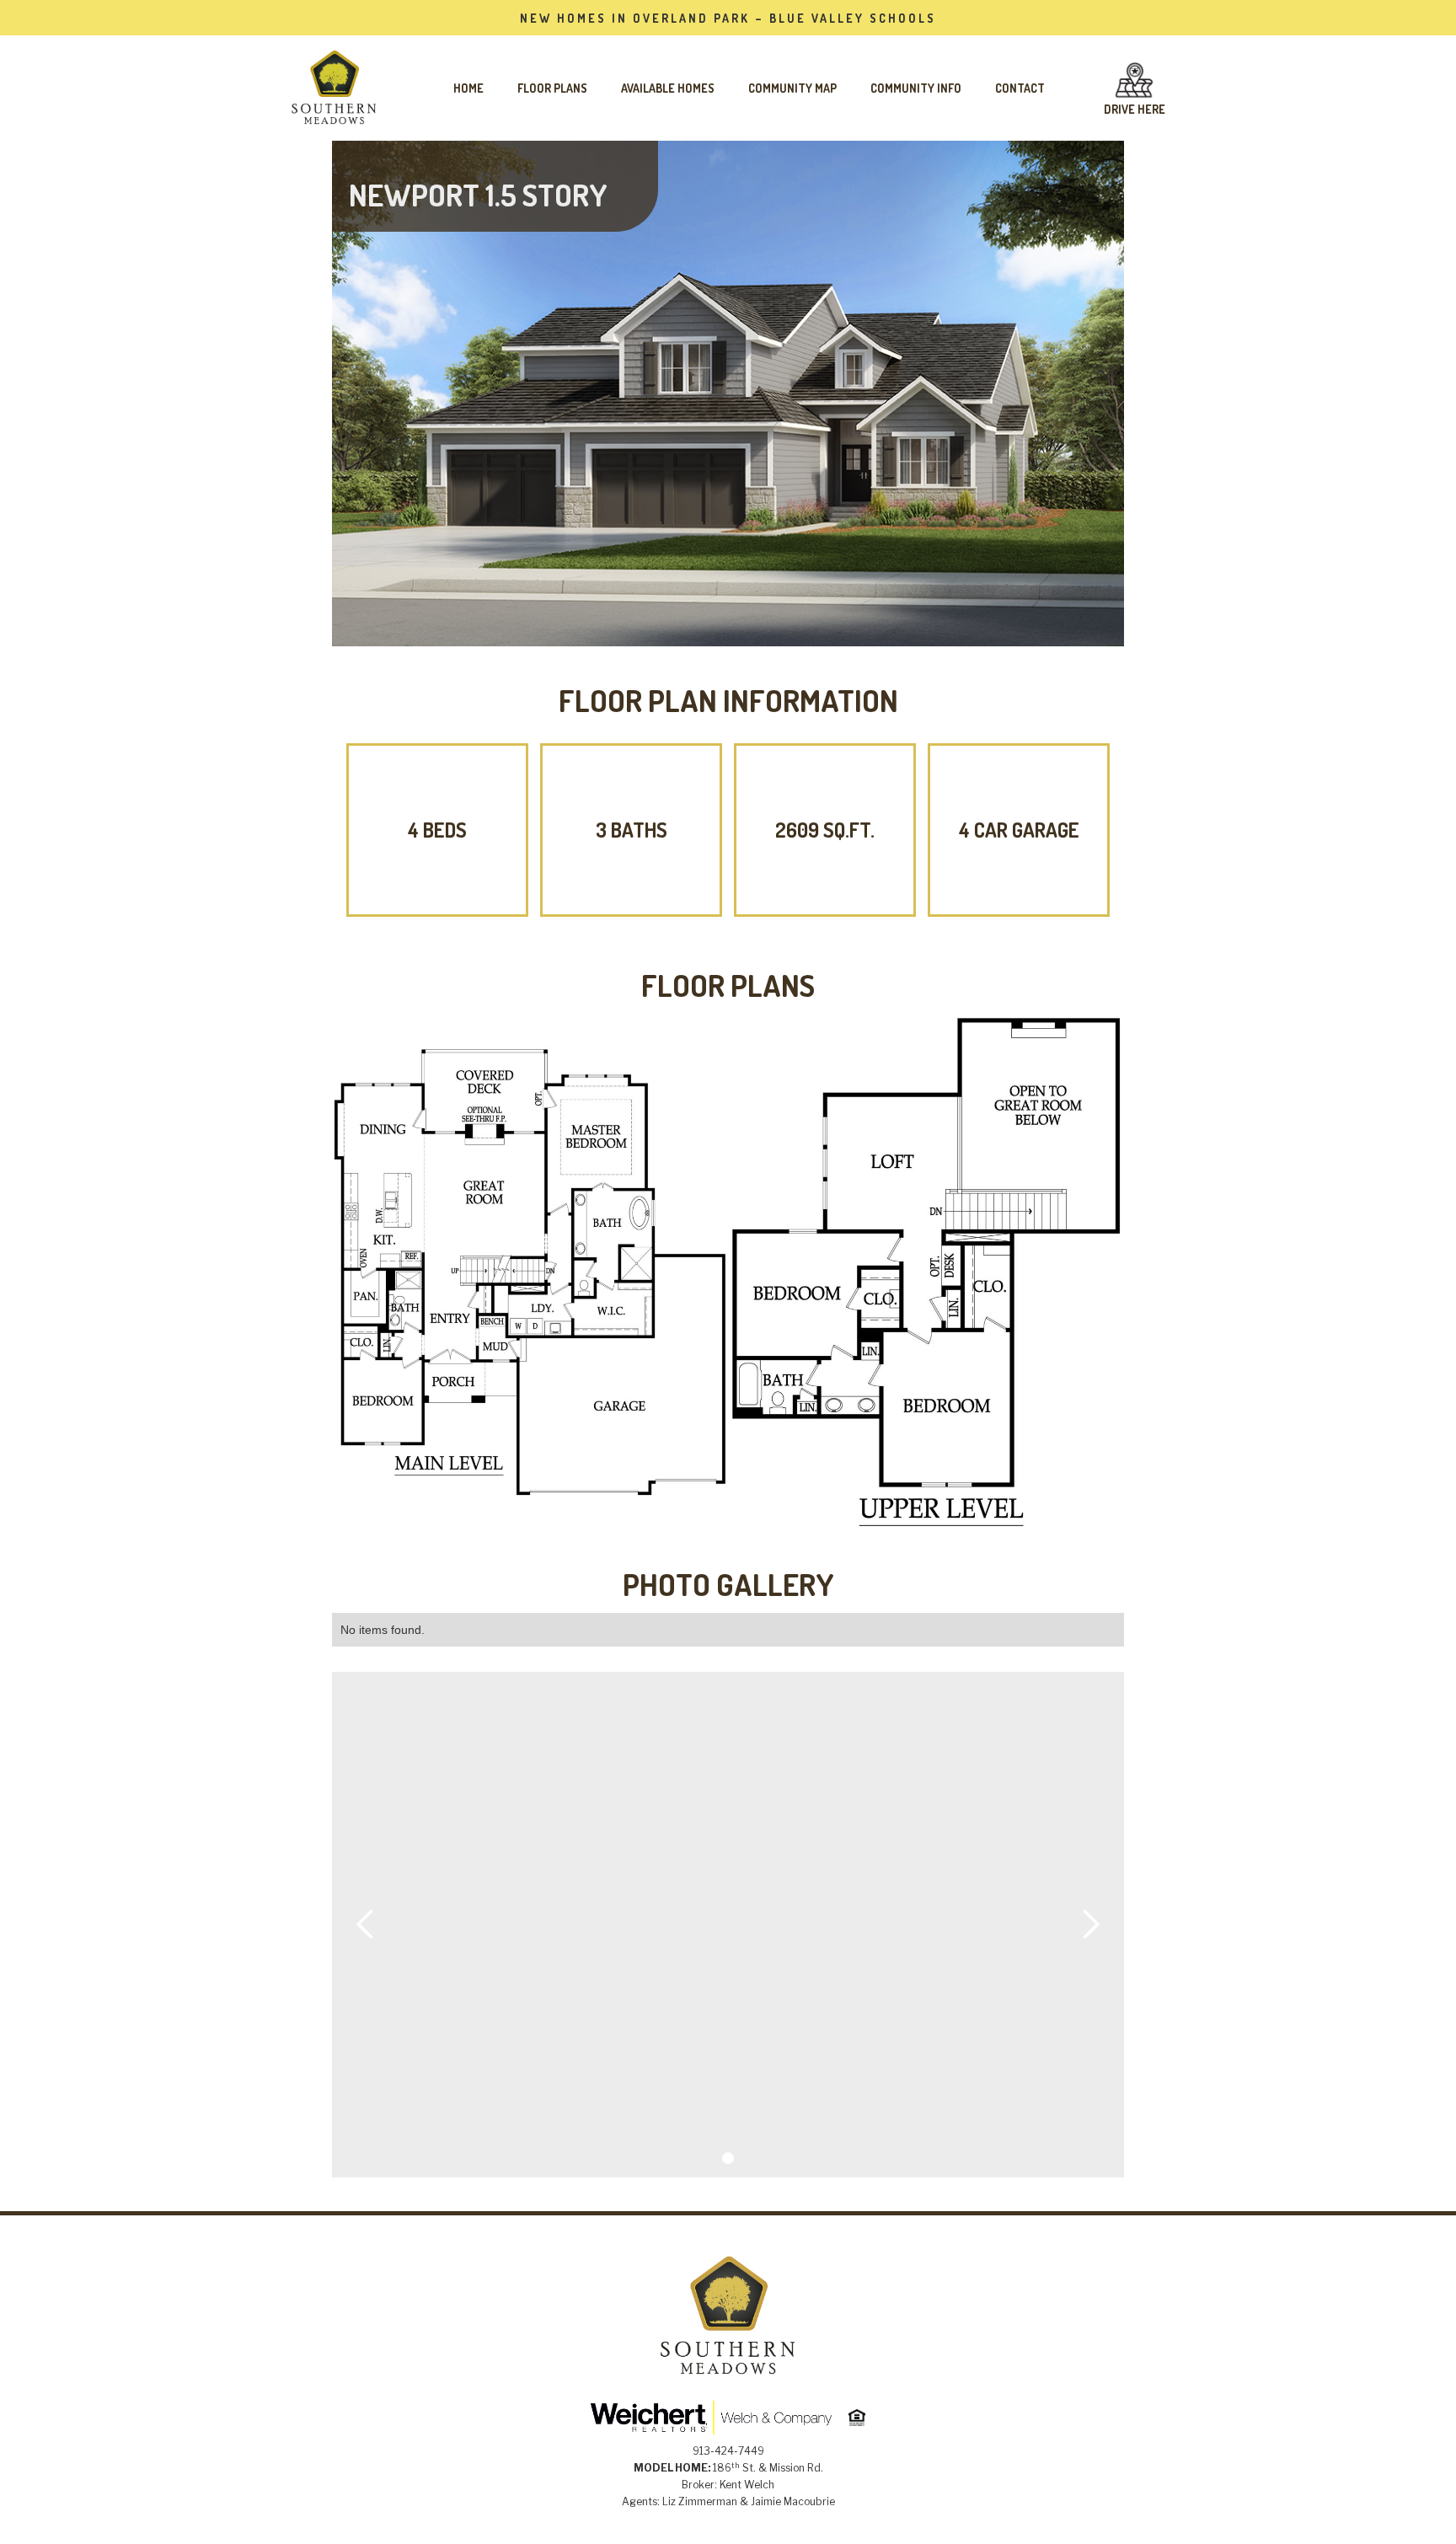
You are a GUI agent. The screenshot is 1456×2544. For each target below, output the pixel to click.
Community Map (792, 88)
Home (468, 88)
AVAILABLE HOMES (668, 88)
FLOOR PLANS (552, 88)
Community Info (916, 88)
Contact (1020, 88)
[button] (366, 1925)
